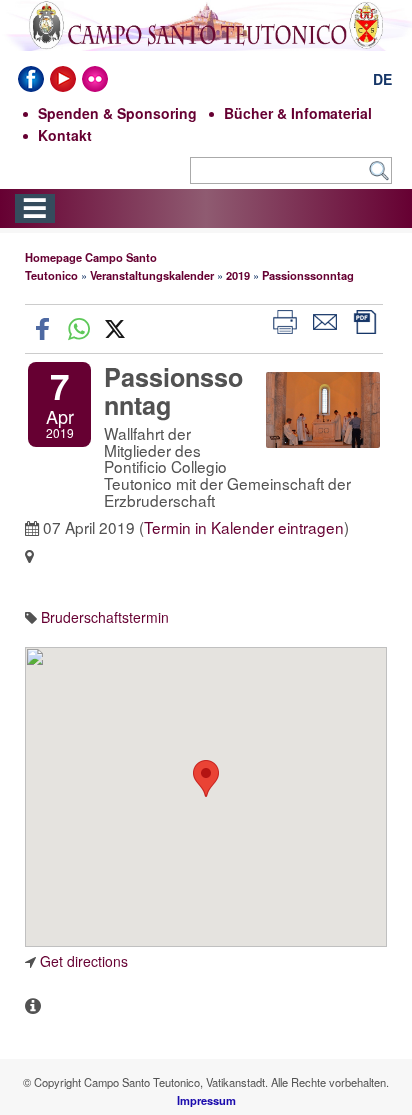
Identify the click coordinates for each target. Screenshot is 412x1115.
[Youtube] (63, 79)
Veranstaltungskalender (152, 275)
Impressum (206, 1100)
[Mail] (325, 320)
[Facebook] (31, 79)
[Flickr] (95, 79)
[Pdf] (365, 320)
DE (382, 79)
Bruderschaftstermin (105, 617)
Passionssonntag (308, 275)
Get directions (84, 961)
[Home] (206, 39)
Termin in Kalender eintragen (244, 527)
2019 (238, 275)
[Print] (285, 320)
